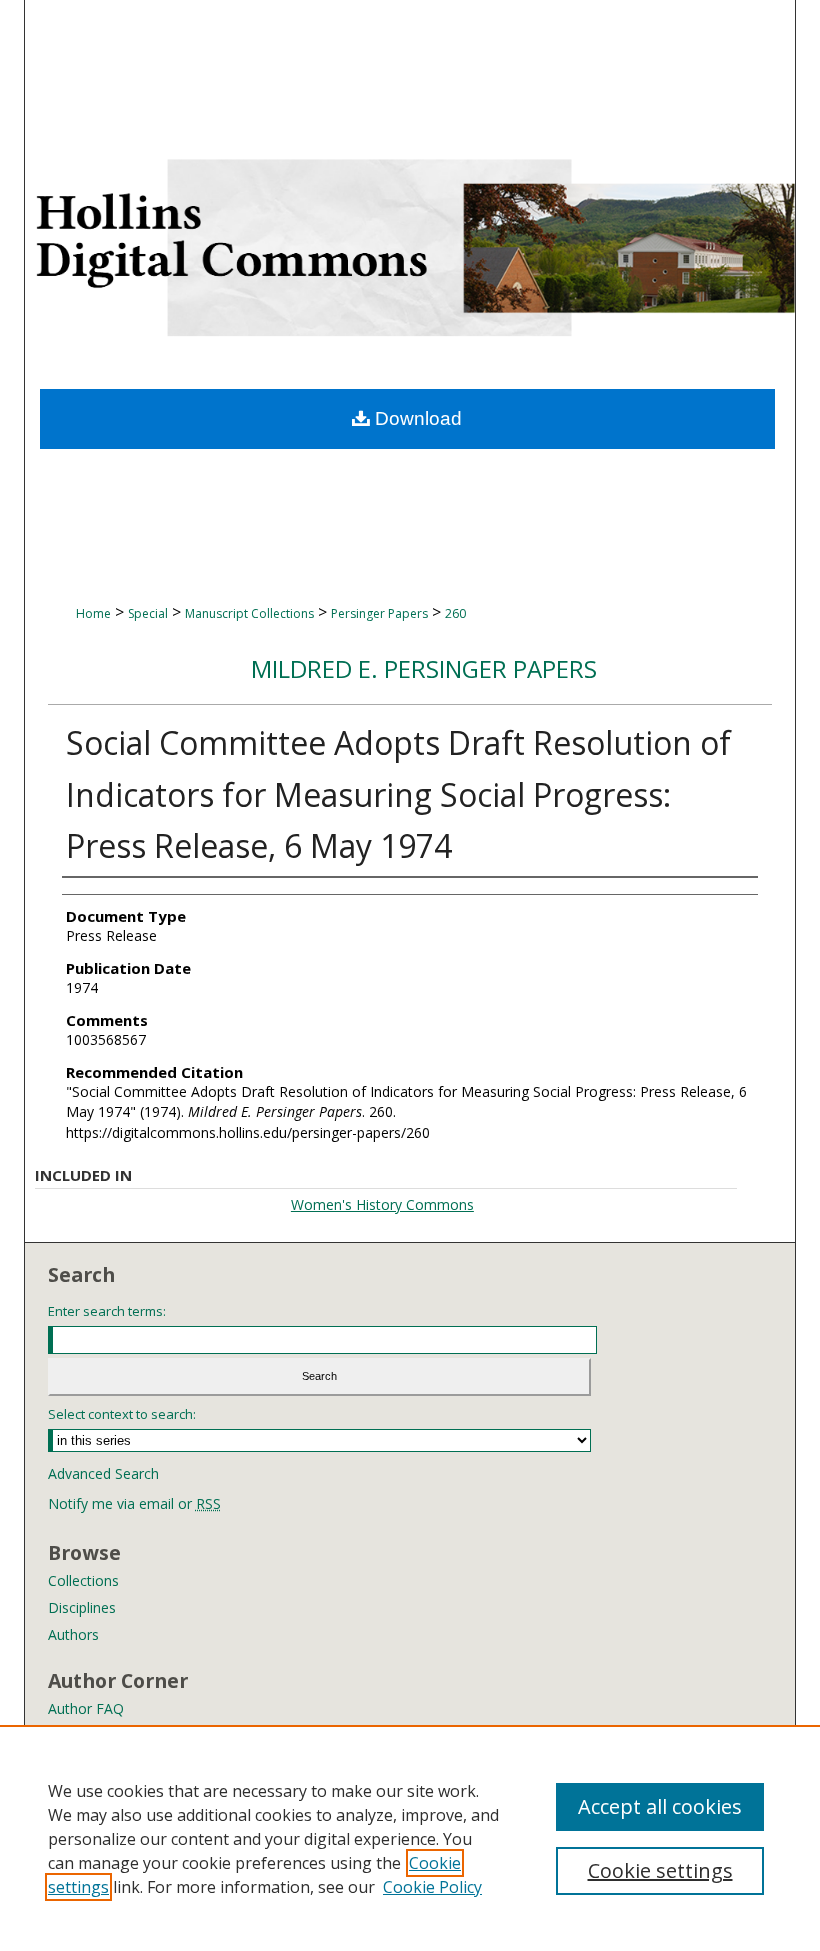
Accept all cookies (660, 1806)
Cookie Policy (432, 1887)
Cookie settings (660, 1870)
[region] (410, 1838)
